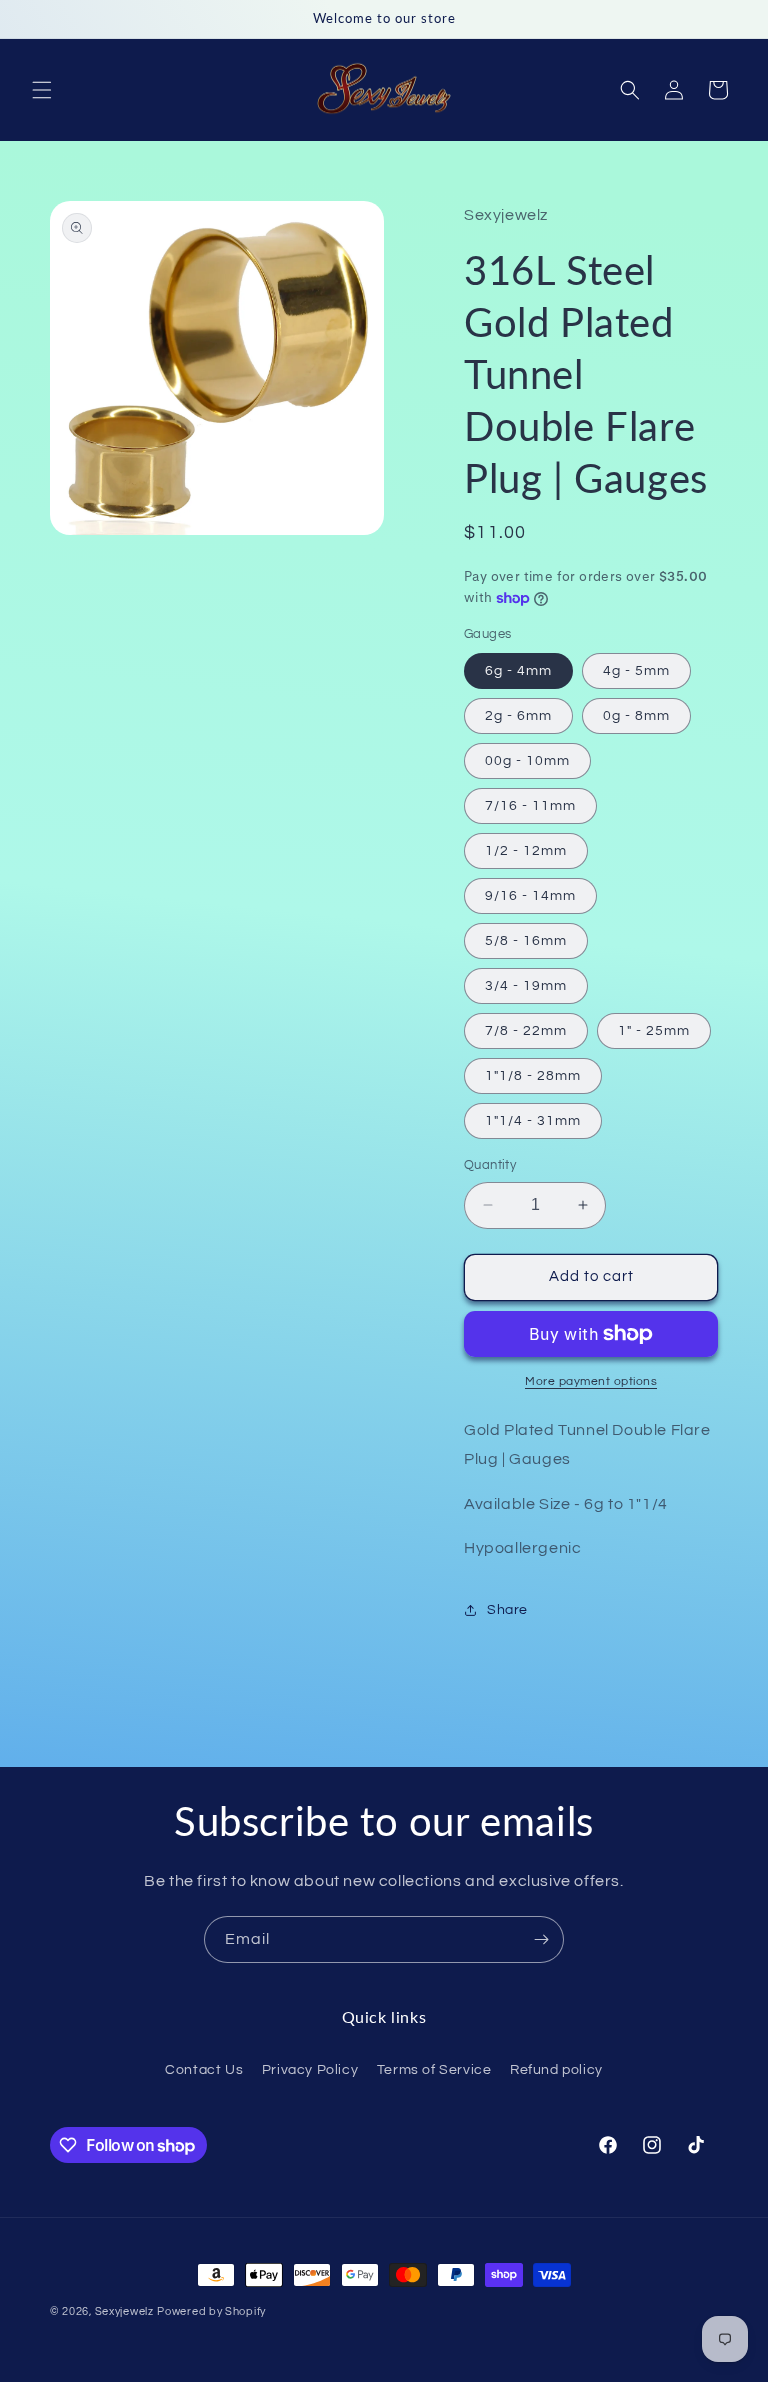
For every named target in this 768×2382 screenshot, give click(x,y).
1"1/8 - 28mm (533, 1076)
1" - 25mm (654, 1031)
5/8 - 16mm (526, 941)
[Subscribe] (541, 1939)
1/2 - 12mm (526, 851)
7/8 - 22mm (526, 1031)
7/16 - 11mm (530, 806)
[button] (42, 90)
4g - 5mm (636, 671)
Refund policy (556, 2070)
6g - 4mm (518, 671)
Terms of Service (434, 2070)
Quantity (490, 1165)
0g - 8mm (636, 716)
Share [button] (507, 1610)
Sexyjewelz (124, 2311)
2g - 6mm (518, 716)
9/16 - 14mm (530, 896)
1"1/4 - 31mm (533, 1121)
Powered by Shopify (211, 2311)
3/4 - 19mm (526, 986)
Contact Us (204, 2070)
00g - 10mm (527, 761)
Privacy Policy (310, 2070)
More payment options (591, 1381)
